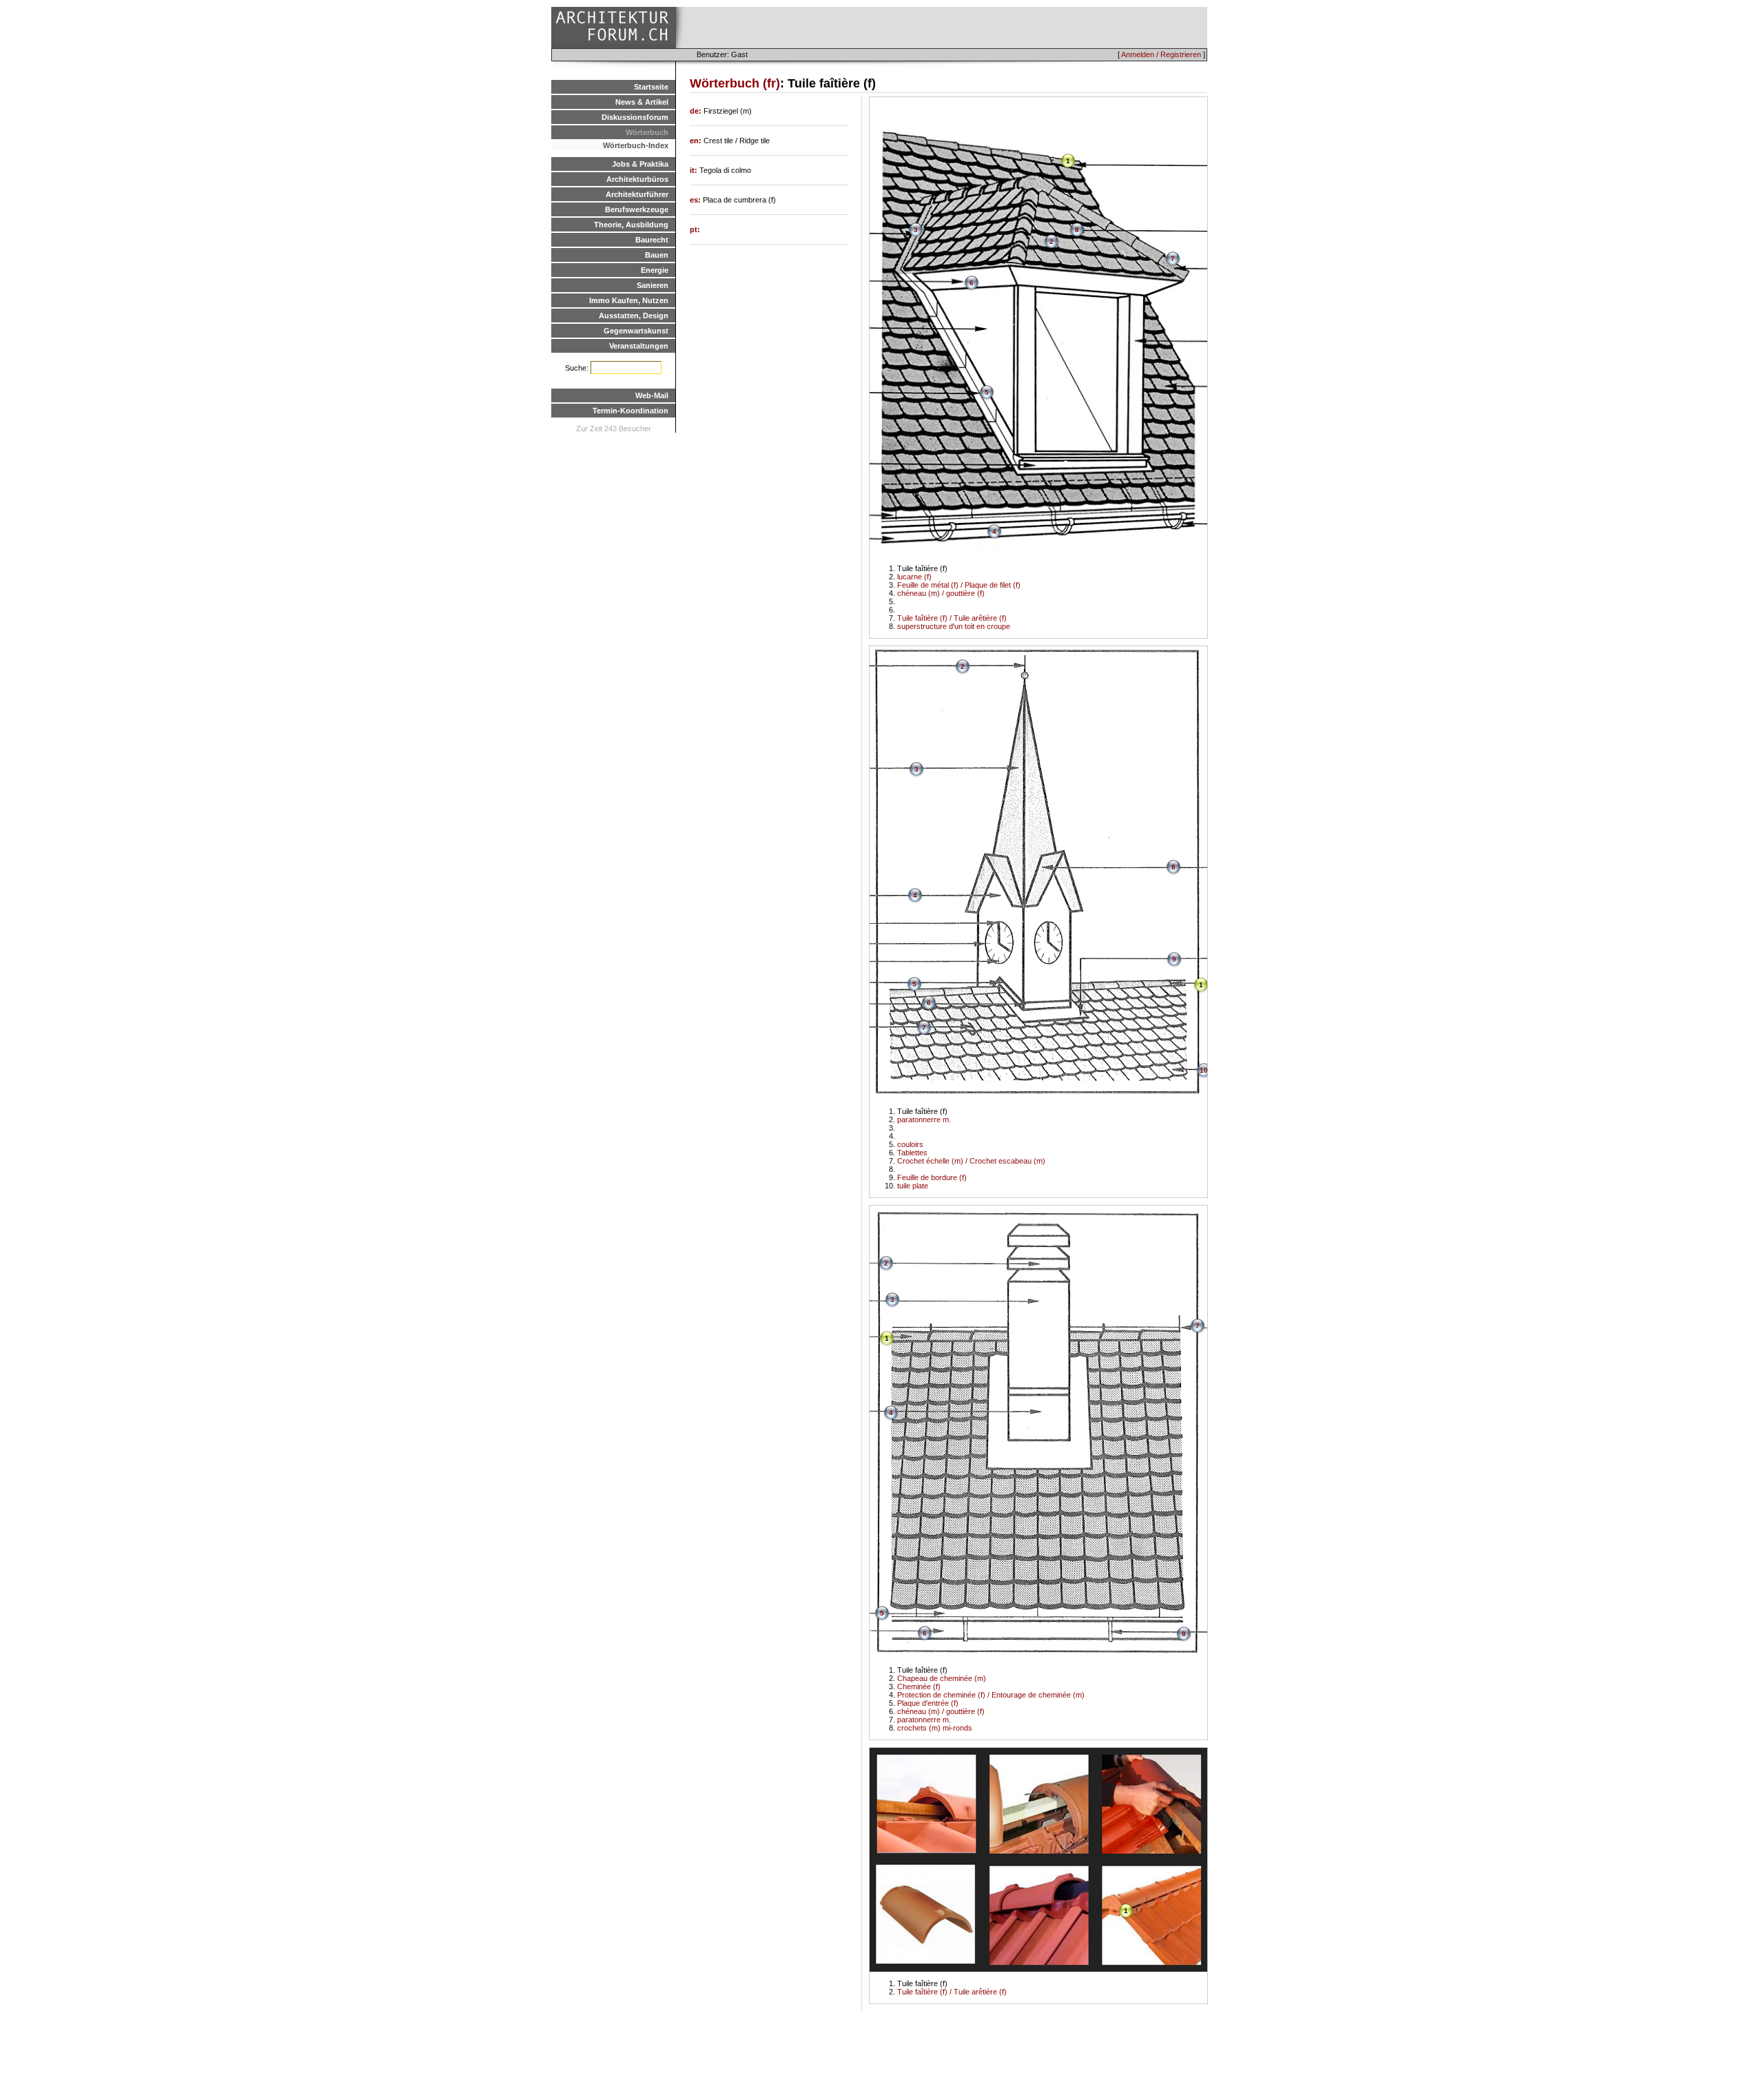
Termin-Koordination (630, 411)
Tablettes (912, 1153)
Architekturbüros (637, 179)
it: (695, 170)
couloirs (910, 1144)
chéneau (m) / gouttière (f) (941, 593)
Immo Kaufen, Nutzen (629, 300)
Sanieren (653, 285)
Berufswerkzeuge (637, 209)
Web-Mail (652, 395)
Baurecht (652, 240)
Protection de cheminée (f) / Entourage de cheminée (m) (991, 1695)
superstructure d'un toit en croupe (954, 626)
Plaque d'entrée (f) (928, 1703)
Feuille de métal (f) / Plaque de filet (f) (959, 585)
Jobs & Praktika (640, 164)
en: (697, 141)
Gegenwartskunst (636, 331)
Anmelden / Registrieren (1161, 54)
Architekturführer (637, 194)
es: (696, 200)
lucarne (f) (914, 577)
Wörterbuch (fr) (735, 83)
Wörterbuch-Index (636, 145)
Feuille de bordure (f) (932, 1177)
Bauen (657, 255)
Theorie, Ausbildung (631, 225)
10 (1204, 1070)
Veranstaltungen (639, 346)
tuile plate (913, 1186)
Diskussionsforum (635, 117)
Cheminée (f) (919, 1687)
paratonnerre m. (924, 1120)
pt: (695, 229)
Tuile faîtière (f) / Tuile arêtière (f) (952, 618)
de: (697, 111)
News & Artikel (642, 102)
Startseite (651, 87)
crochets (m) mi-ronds (935, 1728)
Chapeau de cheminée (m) (942, 1678)
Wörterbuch (647, 132)
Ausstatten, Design (634, 316)
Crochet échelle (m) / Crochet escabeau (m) (971, 1161)
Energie (655, 270)
